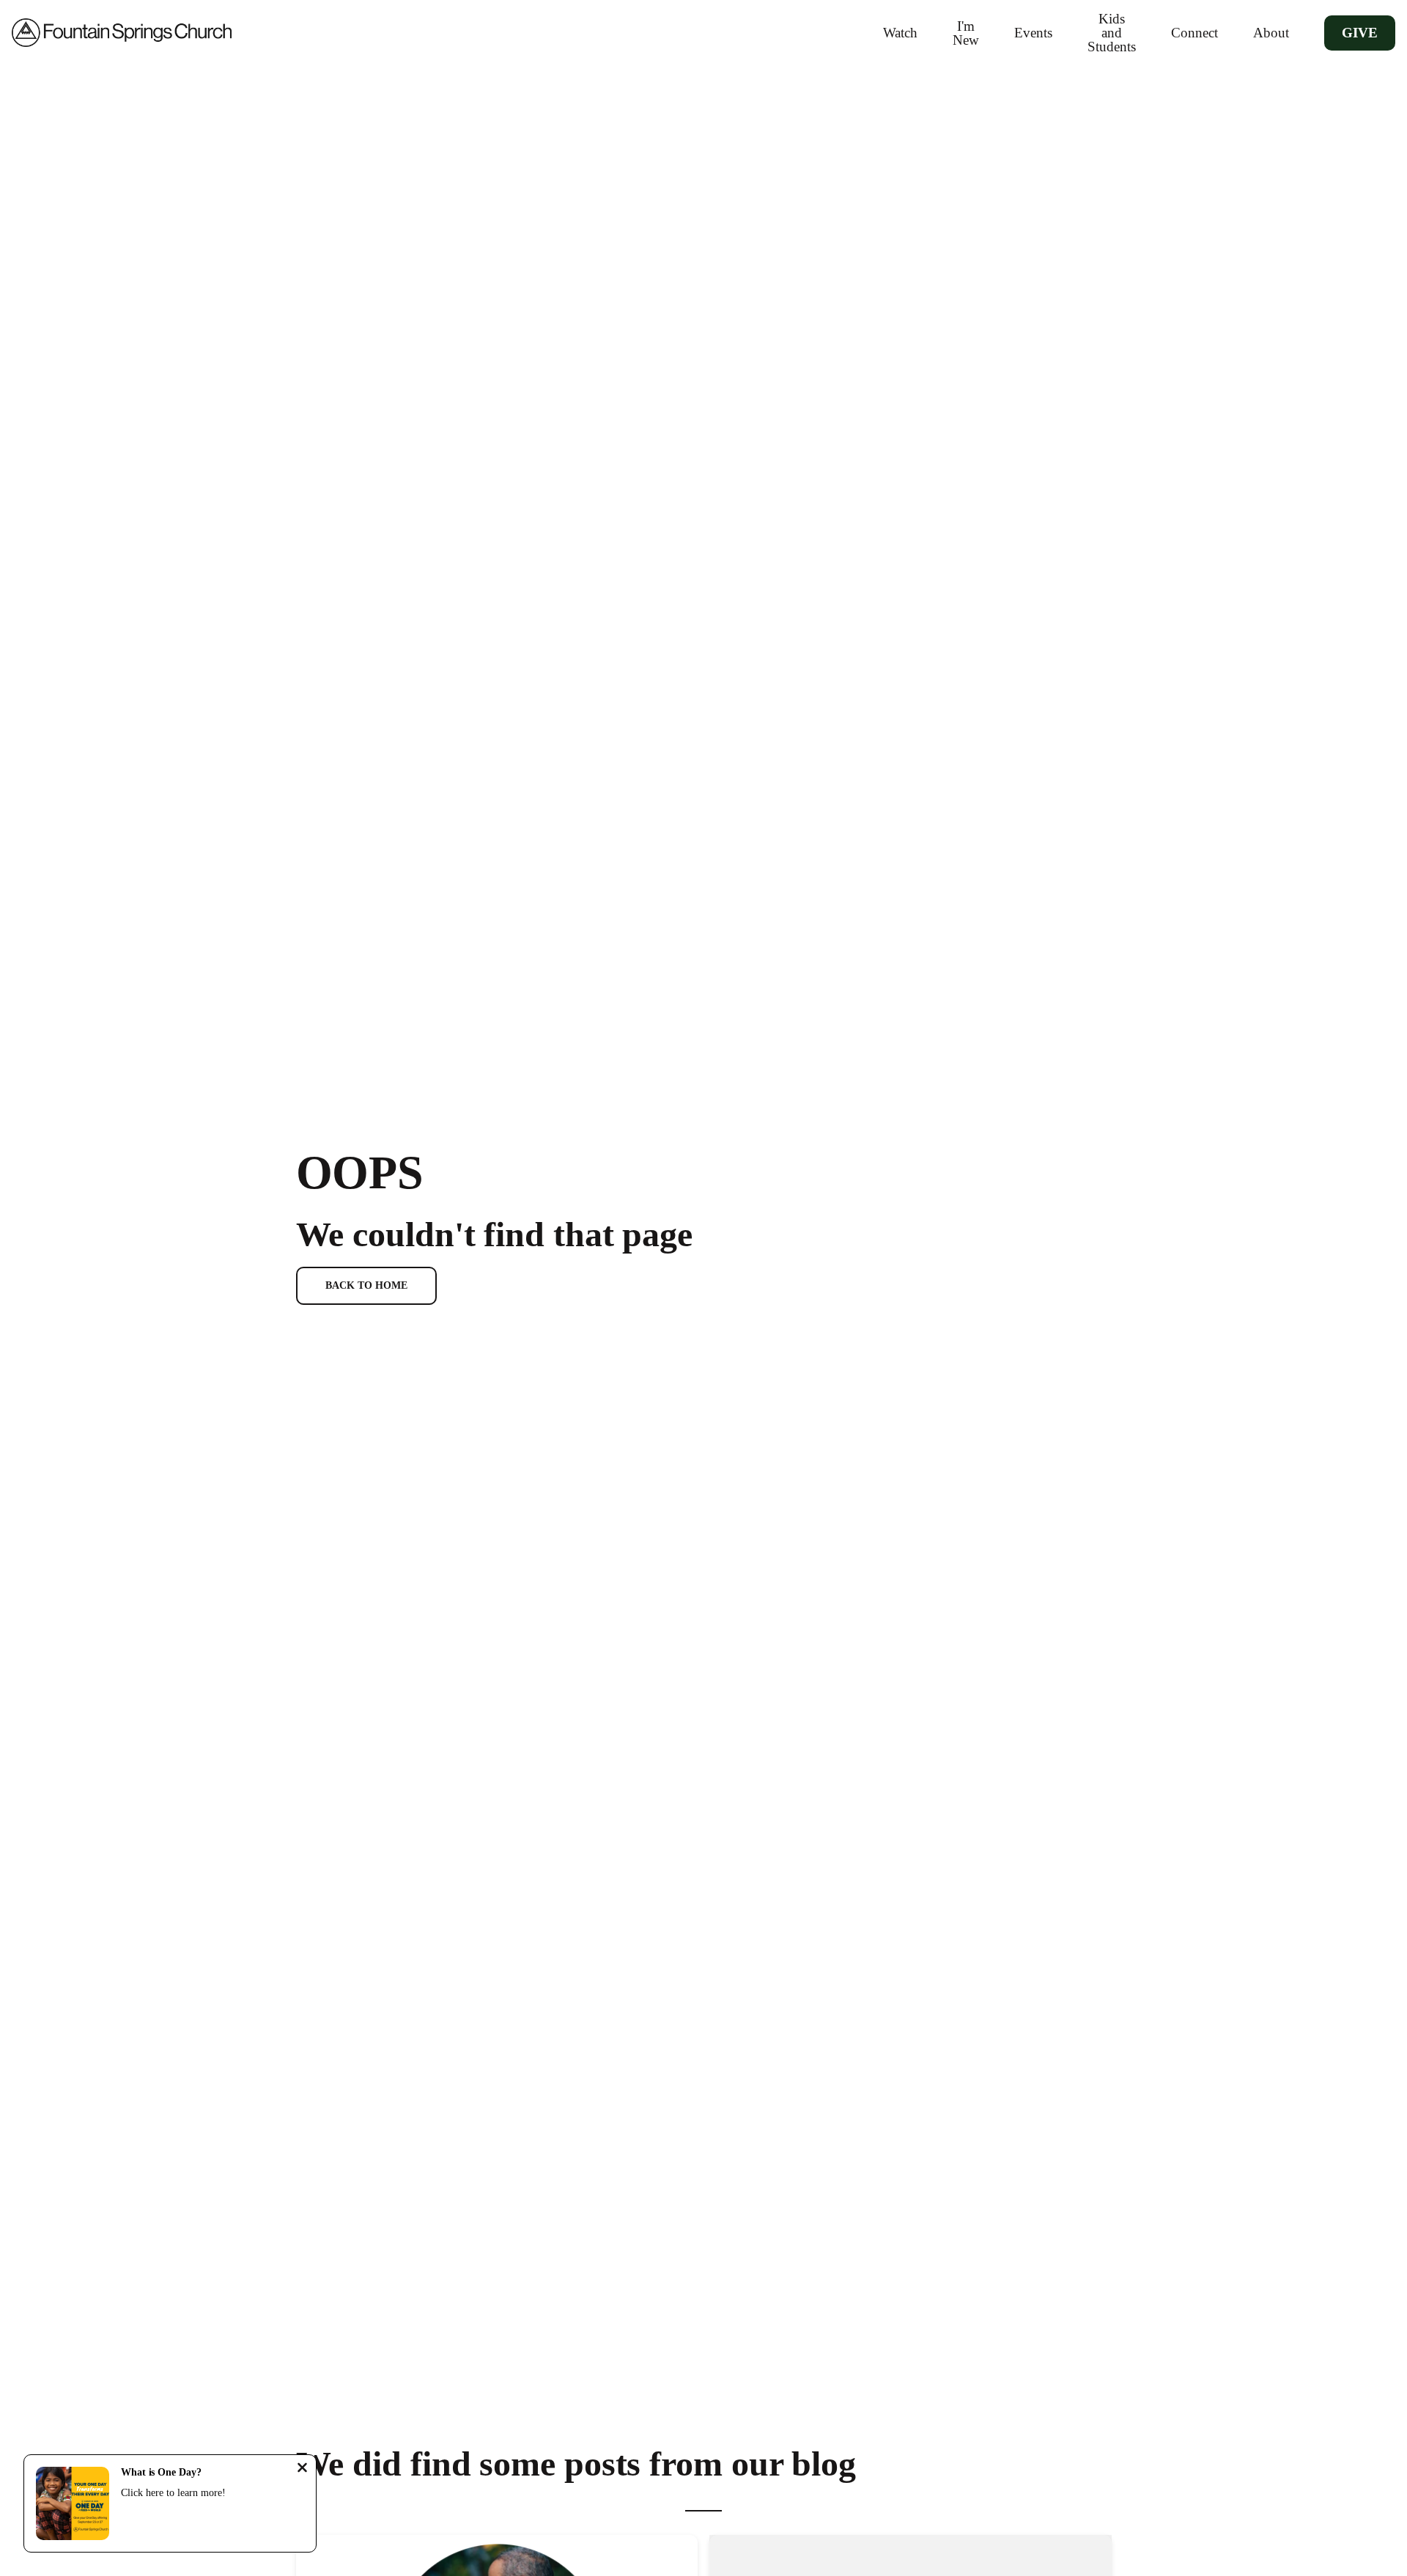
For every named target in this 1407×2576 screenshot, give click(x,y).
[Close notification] (302, 2469)
